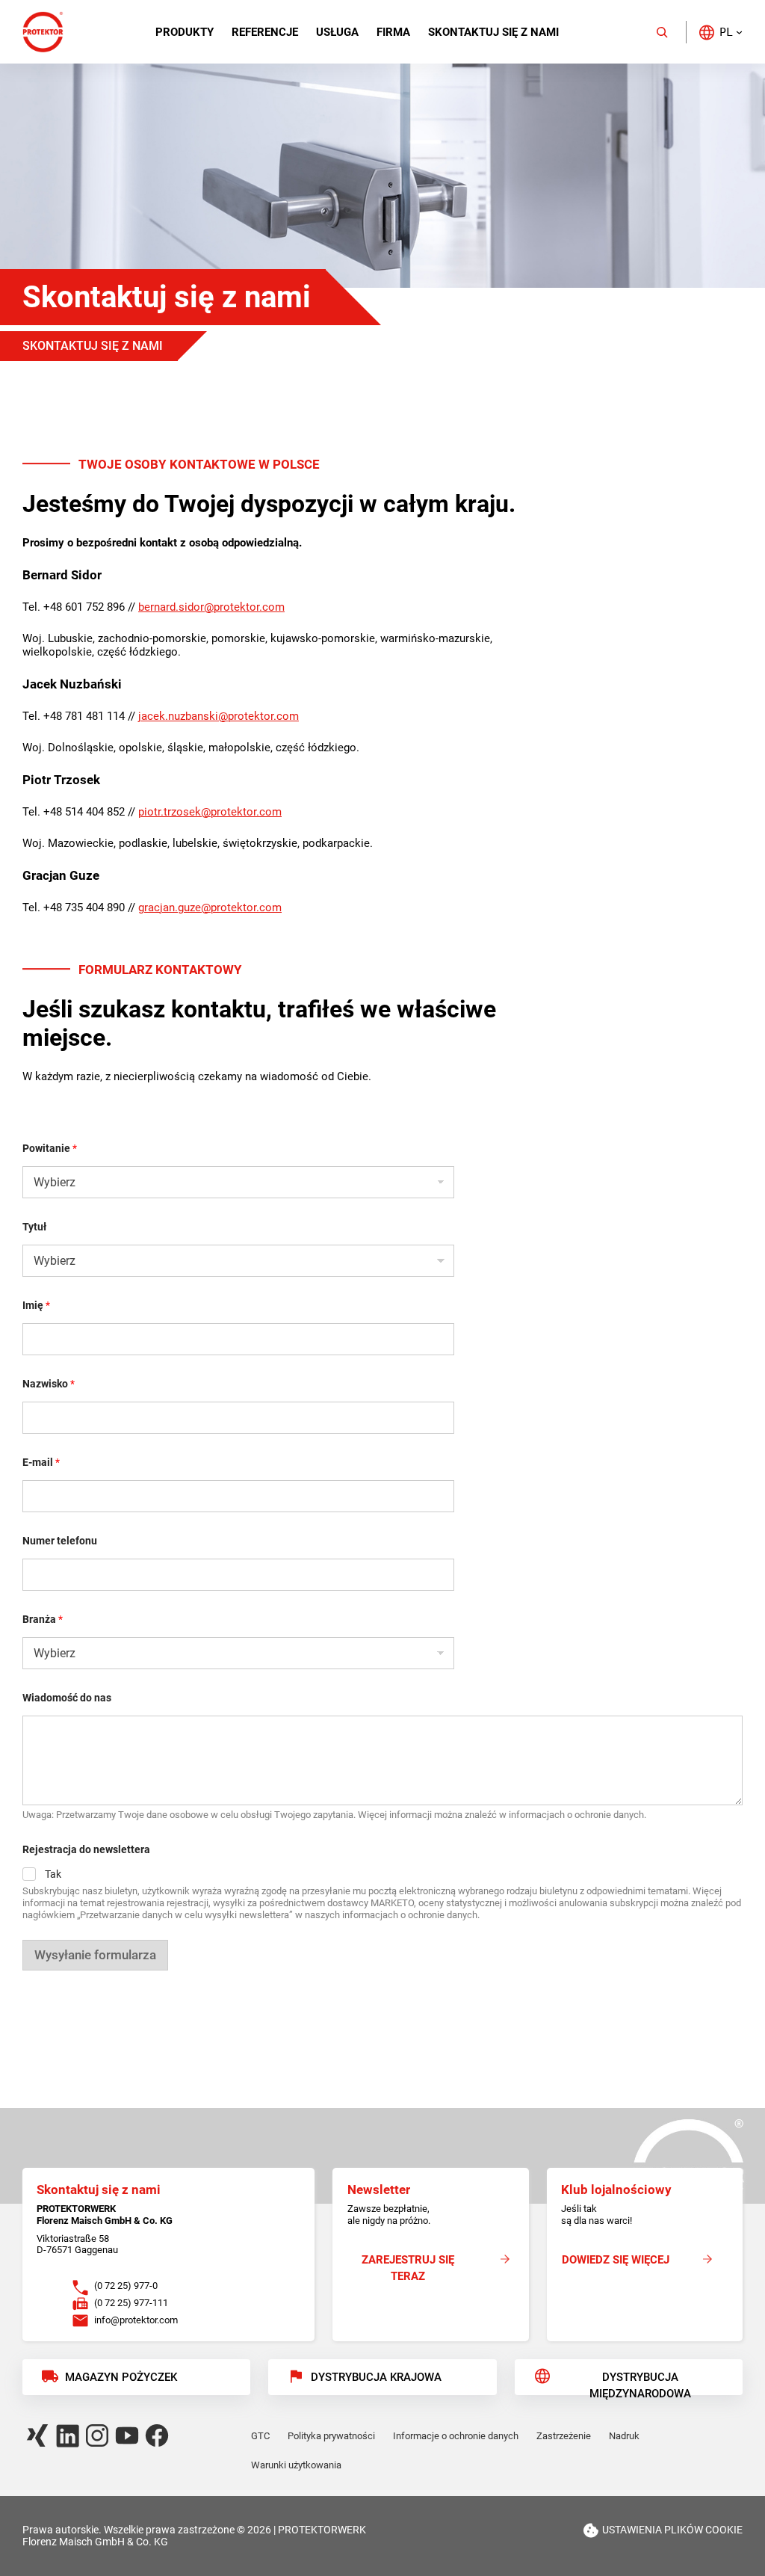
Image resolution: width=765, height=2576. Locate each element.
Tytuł (34, 1227)
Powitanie (50, 1148)
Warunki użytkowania (296, 2465)
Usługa (337, 32)
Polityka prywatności (331, 2436)
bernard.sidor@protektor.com (211, 607)
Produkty (185, 32)
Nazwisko (49, 1384)
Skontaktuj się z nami (493, 32)
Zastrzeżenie (564, 2436)
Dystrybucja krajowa (376, 2377)
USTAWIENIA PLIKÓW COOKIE (672, 2530)
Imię (36, 1305)
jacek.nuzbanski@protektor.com (219, 716)
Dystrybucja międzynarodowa (640, 2383)
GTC (260, 2436)
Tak (53, 1874)
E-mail (41, 1462)
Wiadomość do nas (67, 1698)
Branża (43, 1619)
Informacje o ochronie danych (456, 2436)
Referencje (265, 32)
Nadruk (624, 2436)
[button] (720, 32)
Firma (393, 32)
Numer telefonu (60, 1541)
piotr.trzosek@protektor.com (210, 812)
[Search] (662, 32)
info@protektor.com (136, 2320)
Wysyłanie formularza (95, 1955)
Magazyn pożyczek (121, 2377)
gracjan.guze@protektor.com (210, 908)
